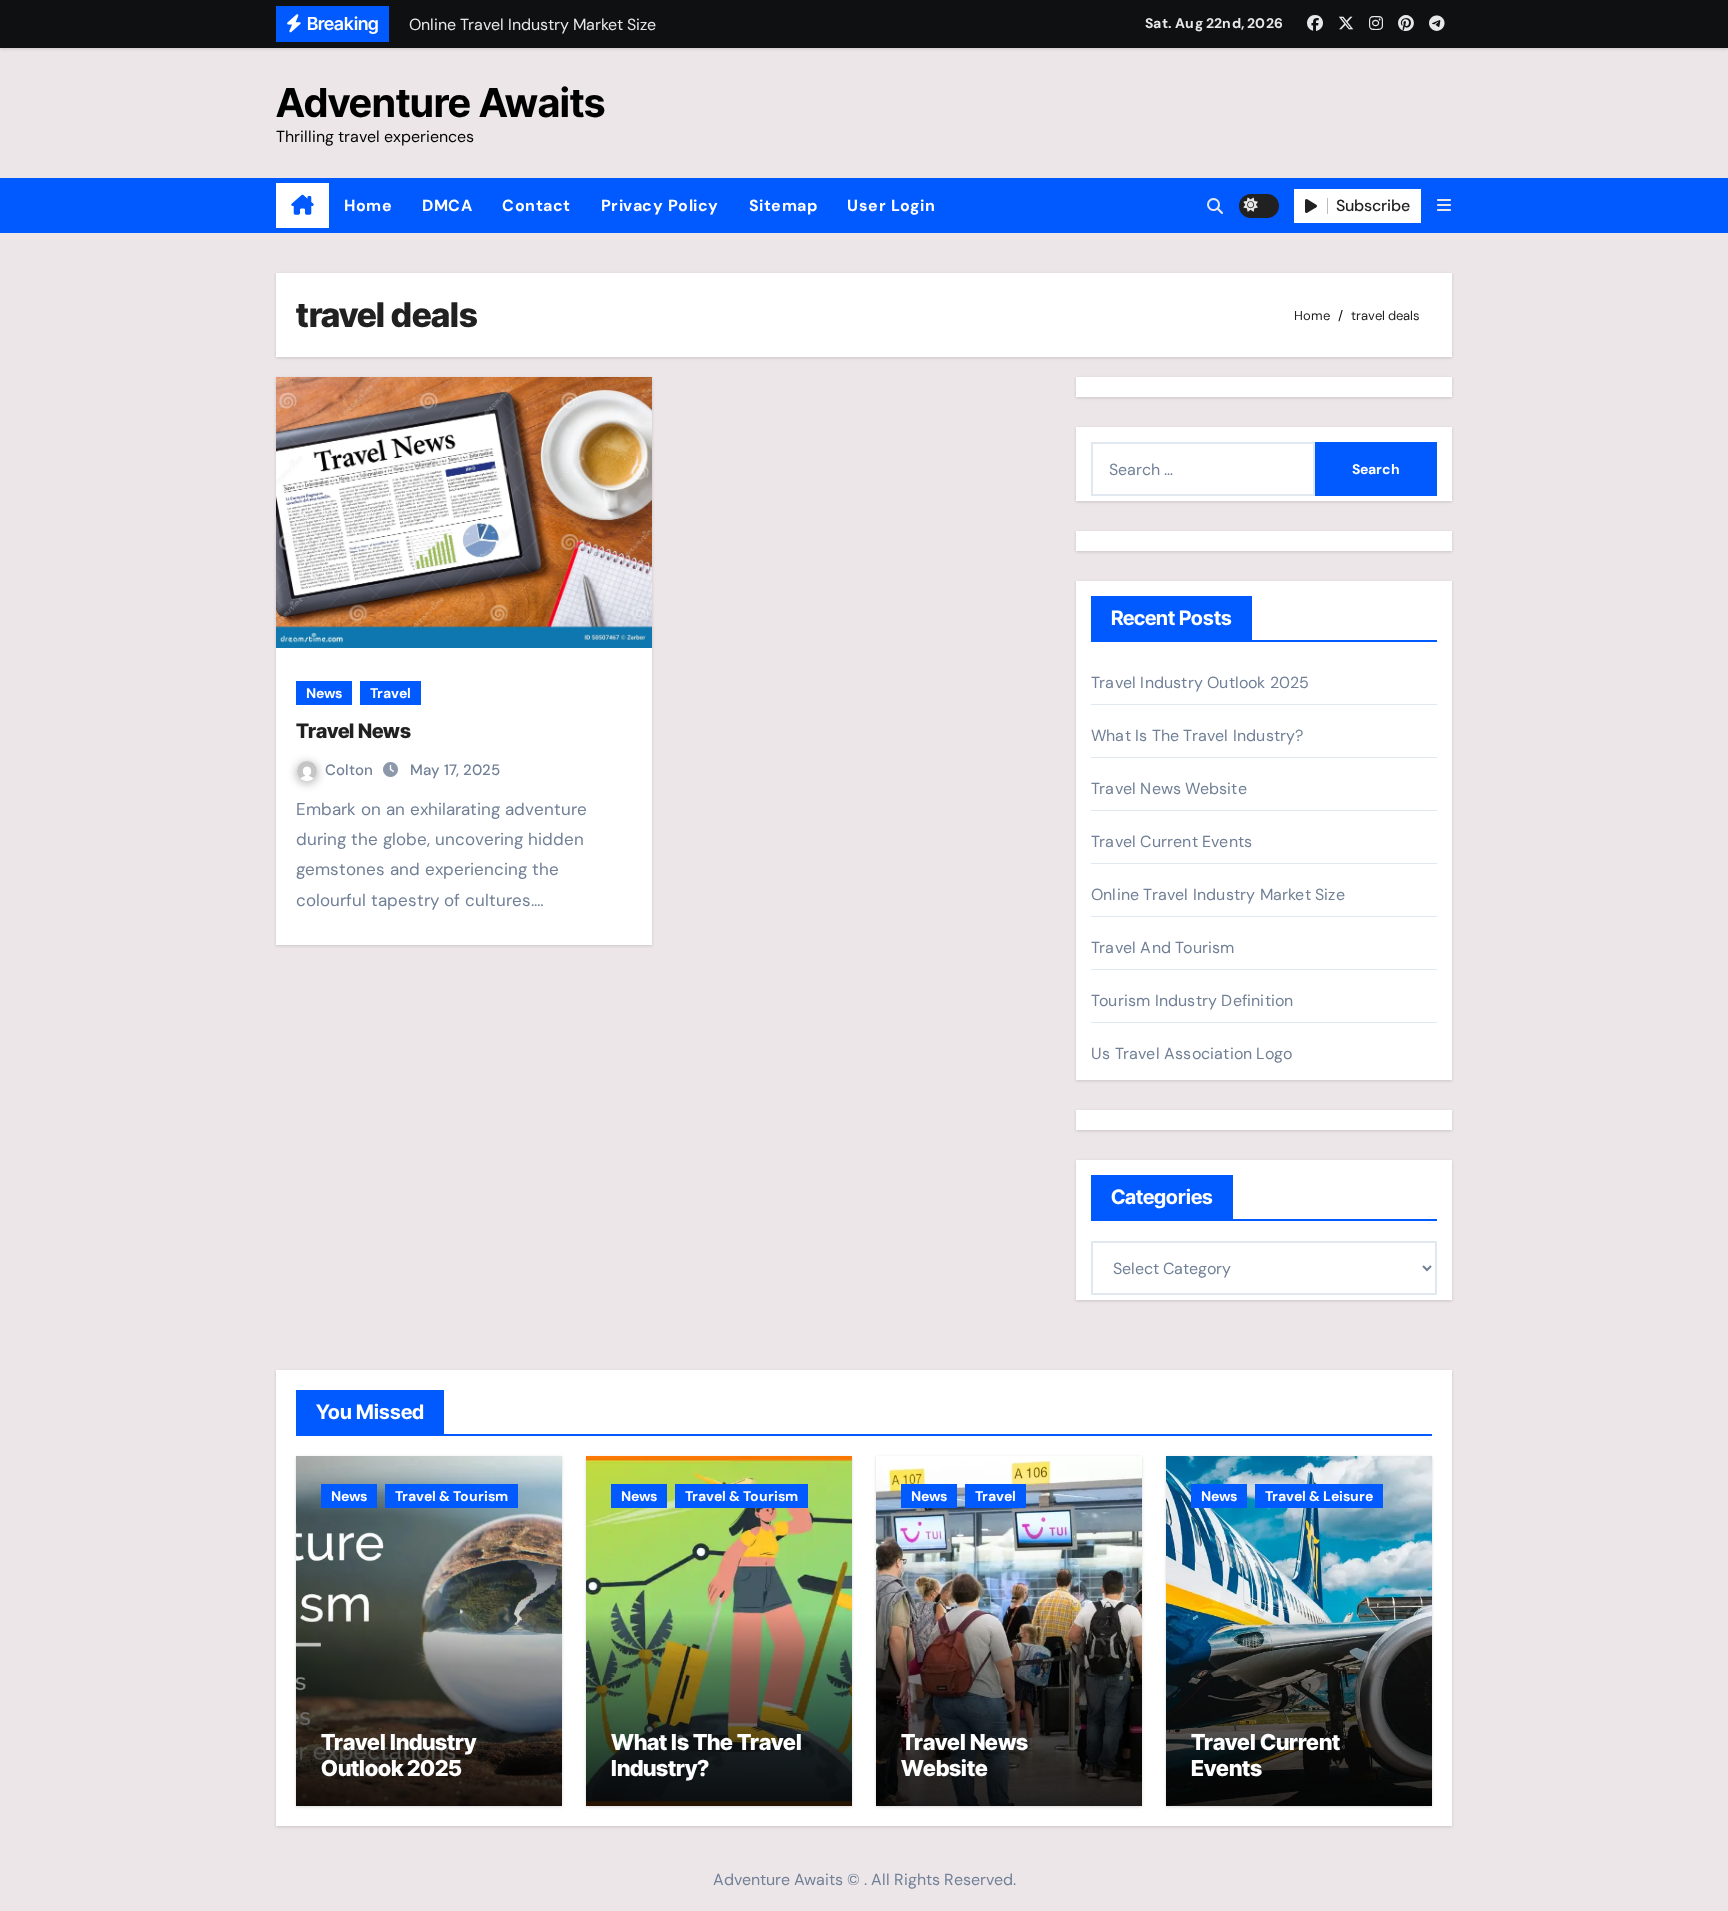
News (324, 693)
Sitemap (783, 205)
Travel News (353, 731)
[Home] (302, 206)
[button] (1444, 205)
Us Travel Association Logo (1191, 1053)
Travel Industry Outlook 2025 (1200, 682)
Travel (390, 693)
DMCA (447, 205)
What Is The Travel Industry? (1197, 735)
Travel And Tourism (1163, 947)
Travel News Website (1169, 788)
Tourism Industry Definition (1192, 1000)
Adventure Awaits (440, 102)
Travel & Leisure (1319, 1496)
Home (368, 205)
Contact (536, 205)
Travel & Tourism (451, 1496)
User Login (891, 205)
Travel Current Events (1171, 841)
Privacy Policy (660, 205)
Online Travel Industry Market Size (1218, 894)
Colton (351, 770)
